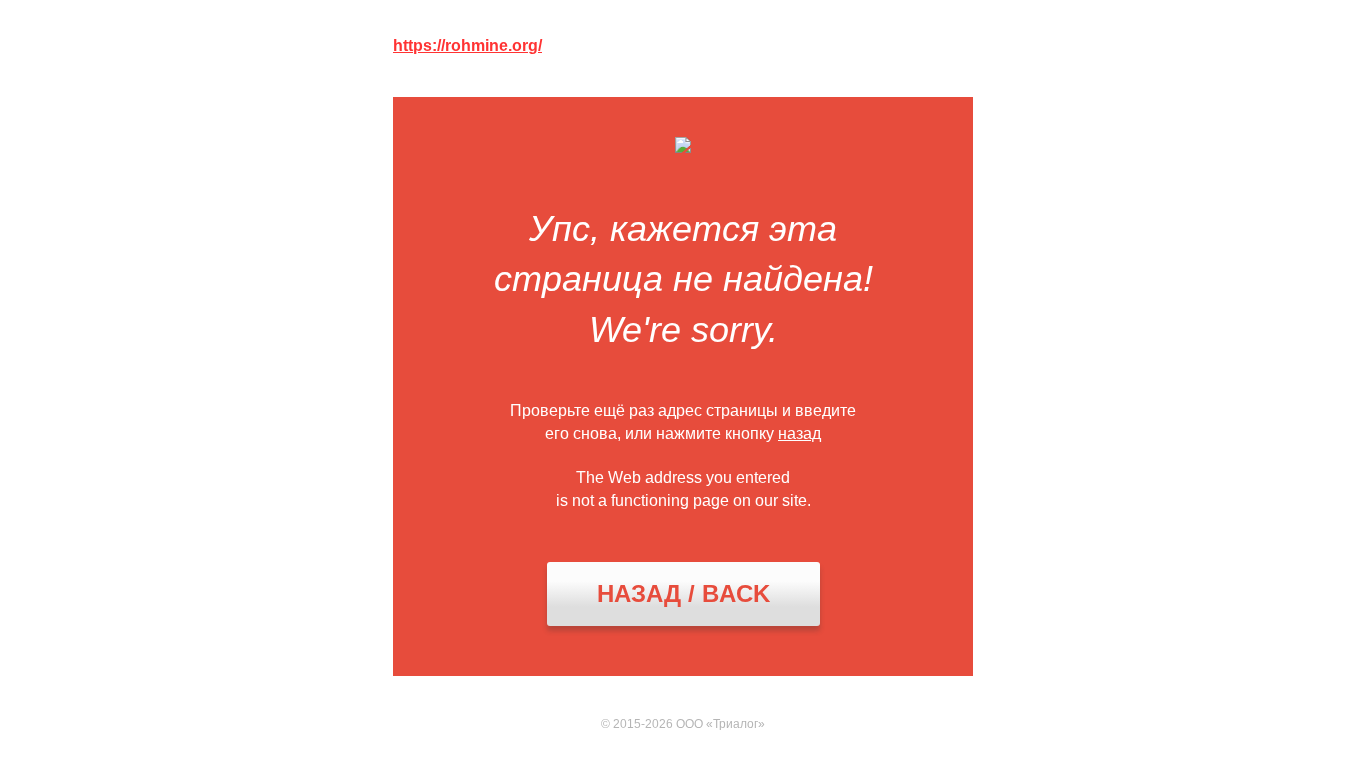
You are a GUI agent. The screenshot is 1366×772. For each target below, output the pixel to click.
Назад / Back (683, 593)
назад (799, 433)
